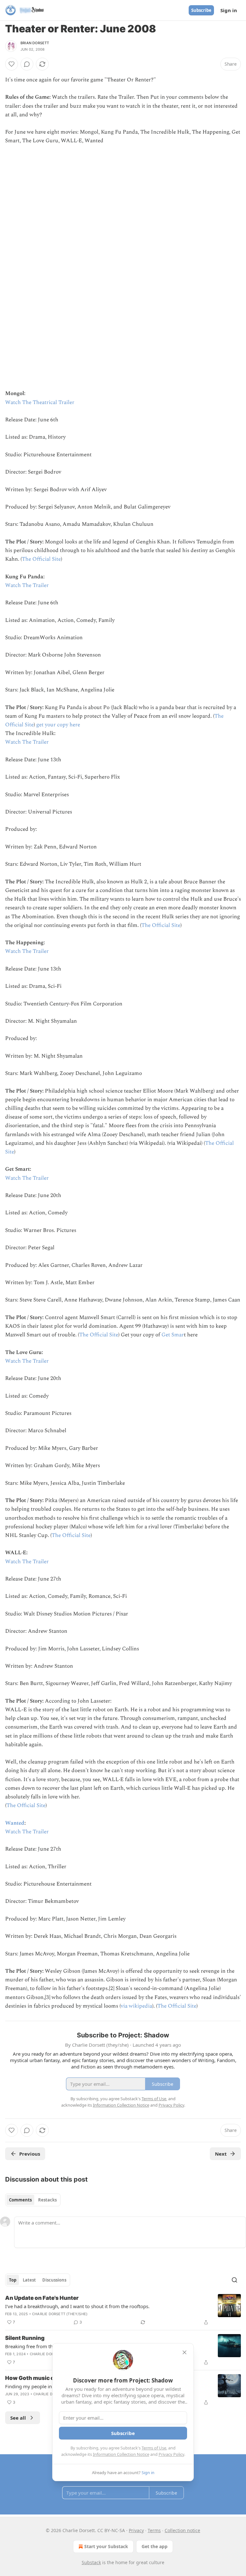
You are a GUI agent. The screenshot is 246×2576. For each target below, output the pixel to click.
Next (221, 2154)
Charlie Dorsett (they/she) (60, 2314)
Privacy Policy (171, 2454)
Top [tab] (13, 2280)
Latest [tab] (29, 2280)
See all (18, 2418)
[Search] (234, 2280)
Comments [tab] (20, 2200)
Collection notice (182, 2530)
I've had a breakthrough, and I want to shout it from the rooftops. (77, 2306)
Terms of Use (154, 2448)
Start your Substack (106, 2546)
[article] (123, 2310)
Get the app (155, 2546)
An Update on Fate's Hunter (42, 2298)
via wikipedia (136, 2006)
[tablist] (33, 2200)
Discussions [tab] (54, 2280)
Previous (30, 2154)
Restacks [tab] (47, 2200)
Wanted (15, 1823)
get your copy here (58, 725)
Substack (91, 2562)
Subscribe (201, 10)
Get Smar (173, 1335)
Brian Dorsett (35, 43)
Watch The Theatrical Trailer (40, 402)
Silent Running (25, 2338)
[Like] (12, 64)
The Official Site (41, 559)
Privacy (136, 2530)
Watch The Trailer (27, 585)
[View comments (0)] (27, 64)
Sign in (229, 10)
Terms (154, 2530)
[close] (184, 2352)
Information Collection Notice (121, 2454)
